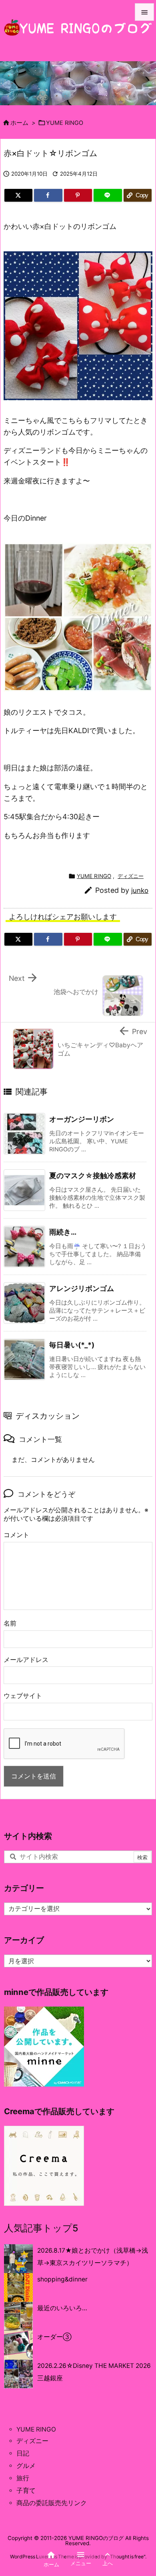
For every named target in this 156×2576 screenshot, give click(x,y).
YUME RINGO (65, 123)
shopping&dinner (62, 2279)
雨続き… (63, 1232)
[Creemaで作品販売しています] (44, 2166)
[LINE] (108, 195)
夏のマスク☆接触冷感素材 (93, 1176)
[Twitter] (18, 195)
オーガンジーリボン (82, 1119)
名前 (10, 1623)
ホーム (19, 123)
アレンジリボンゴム (82, 1288)
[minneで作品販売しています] (44, 2046)
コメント (16, 1535)
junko (140, 890)
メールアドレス (26, 1660)
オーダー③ (54, 2337)
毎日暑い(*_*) (72, 1345)
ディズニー (131, 876)
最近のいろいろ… (62, 2308)
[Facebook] (48, 195)
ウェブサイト (23, 1696)
